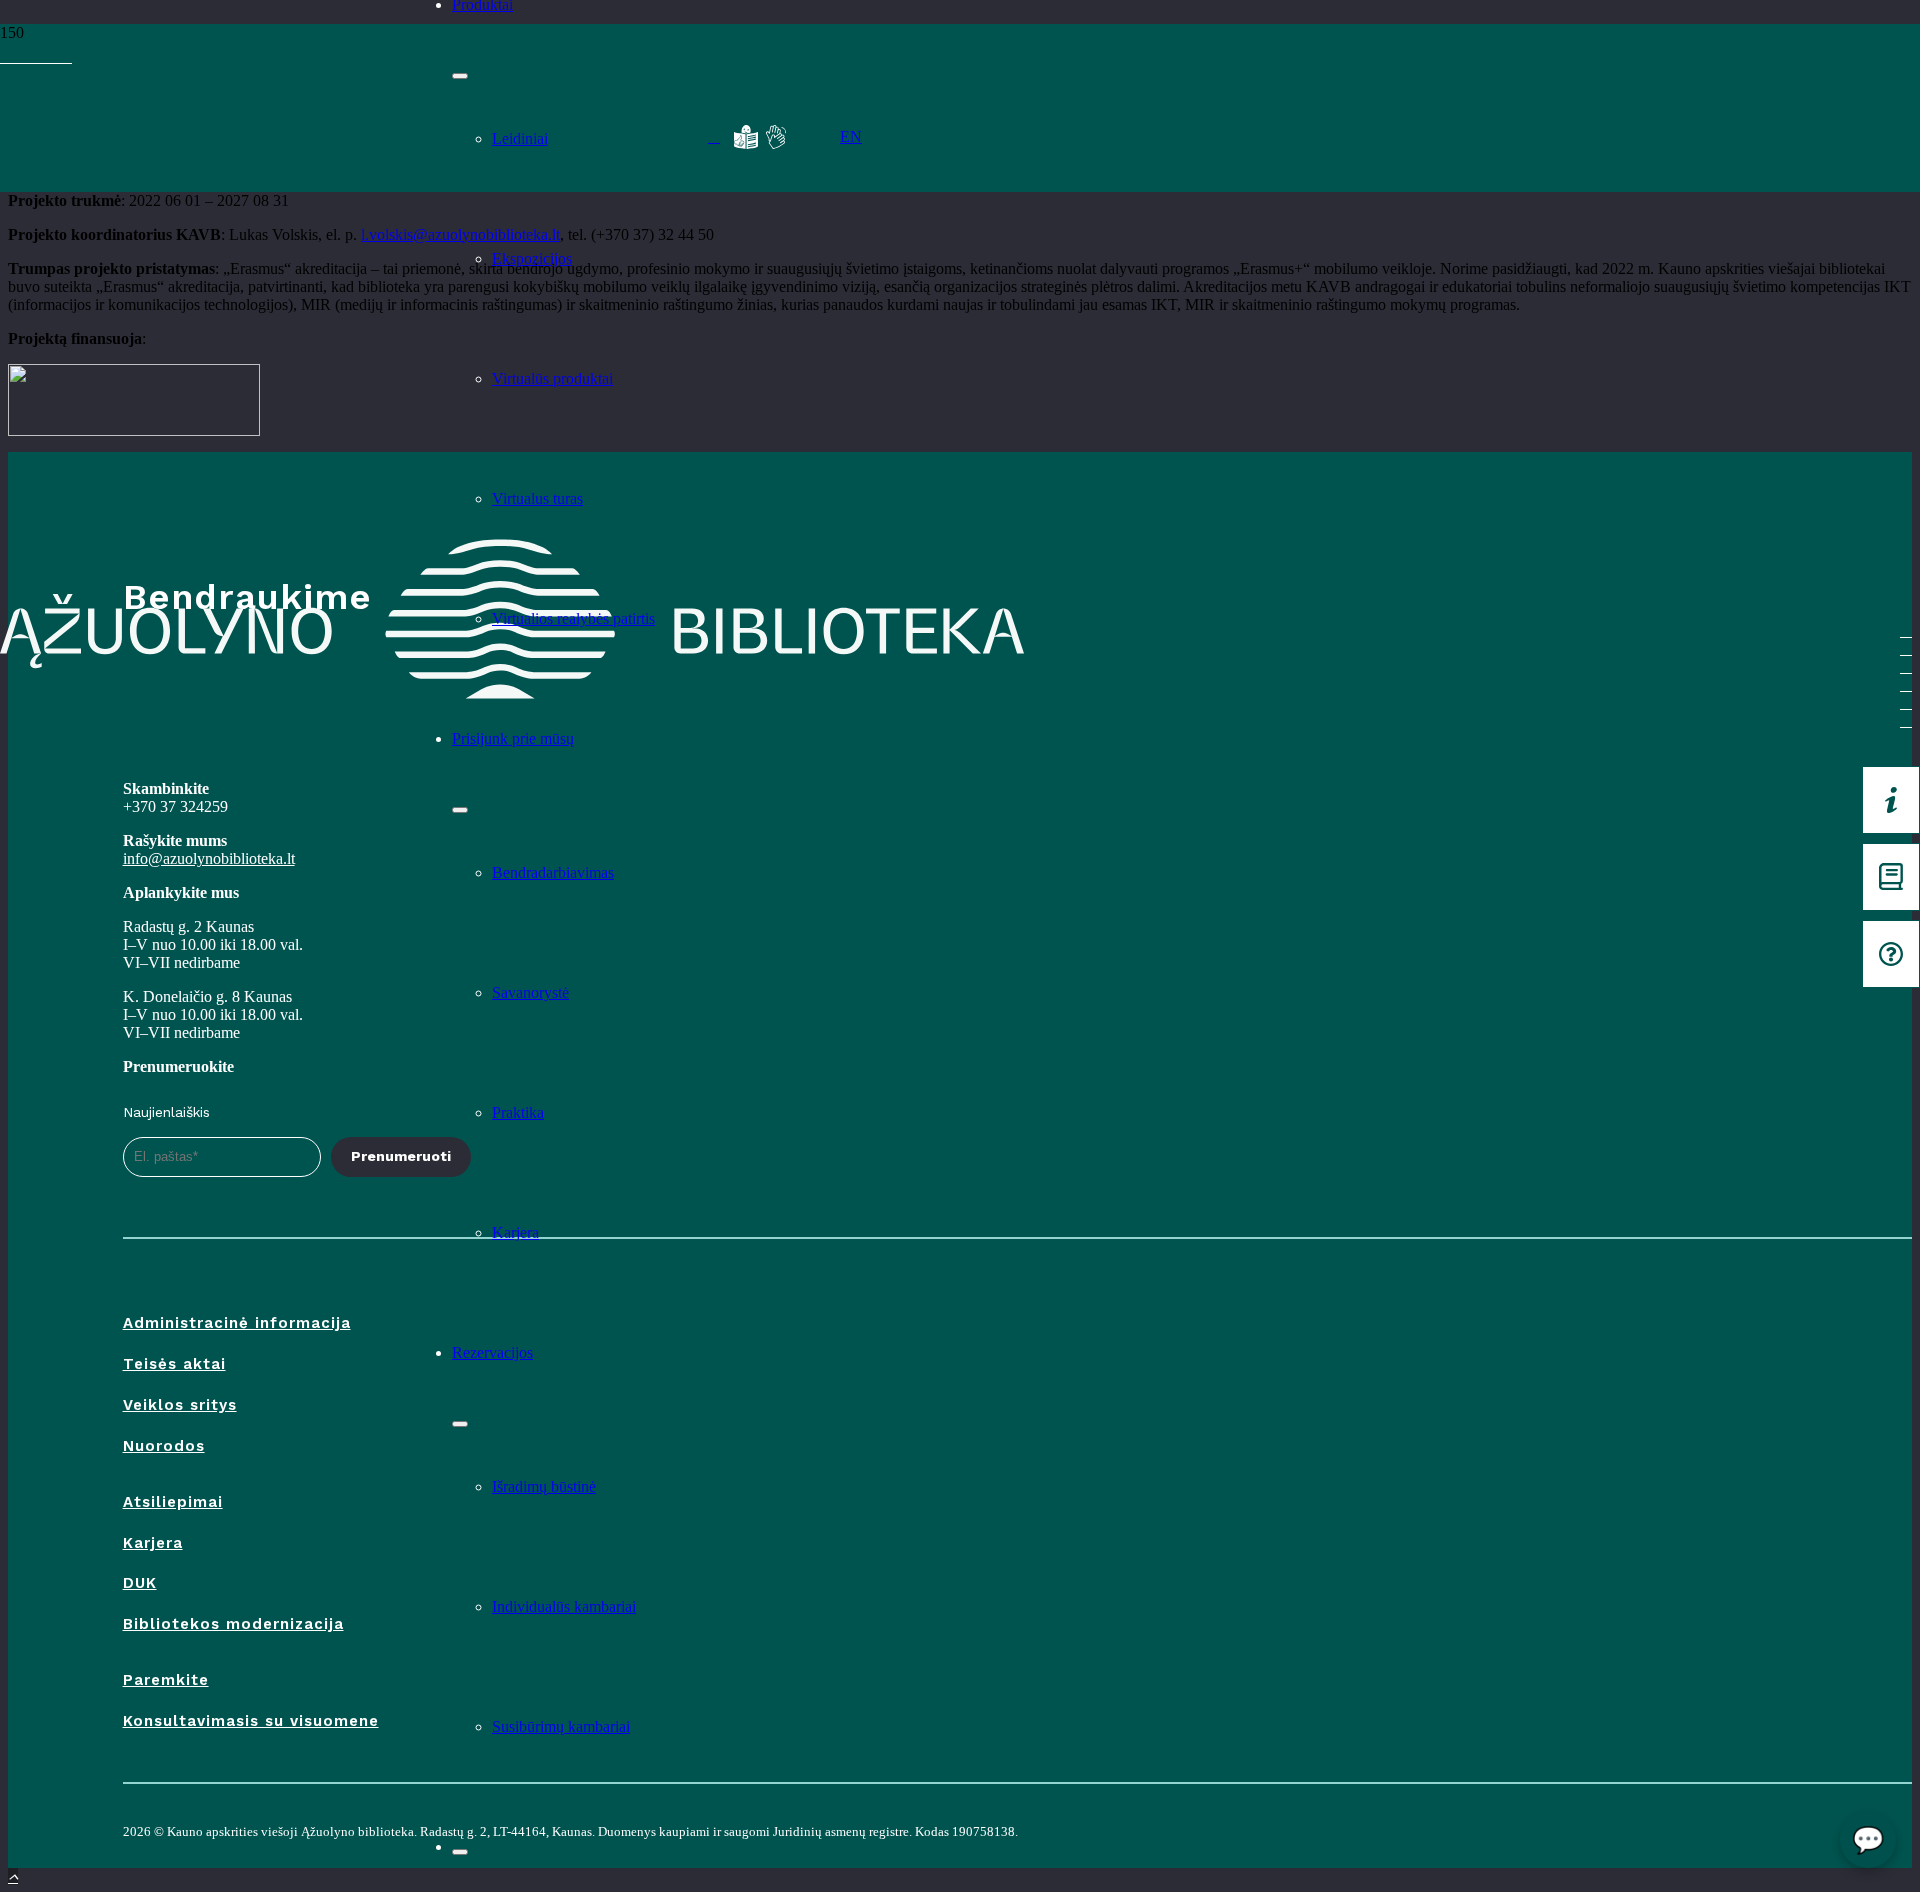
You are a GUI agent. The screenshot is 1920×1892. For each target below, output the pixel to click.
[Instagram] (42, 56)
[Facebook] (6, 56)
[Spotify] (30, 56)
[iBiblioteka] (1891, 877)
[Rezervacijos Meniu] (460, 1424)
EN (851, 136)
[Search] (714, 137)
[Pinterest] (66, 56)
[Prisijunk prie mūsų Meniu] (460, 810)
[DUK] (1891, 954)
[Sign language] (776, 137)
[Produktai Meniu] (460, 76)
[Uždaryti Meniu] (460, 1852)
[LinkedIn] (54, 56)
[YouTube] (18, 56)
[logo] (206, 132)
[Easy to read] (746, 137)
